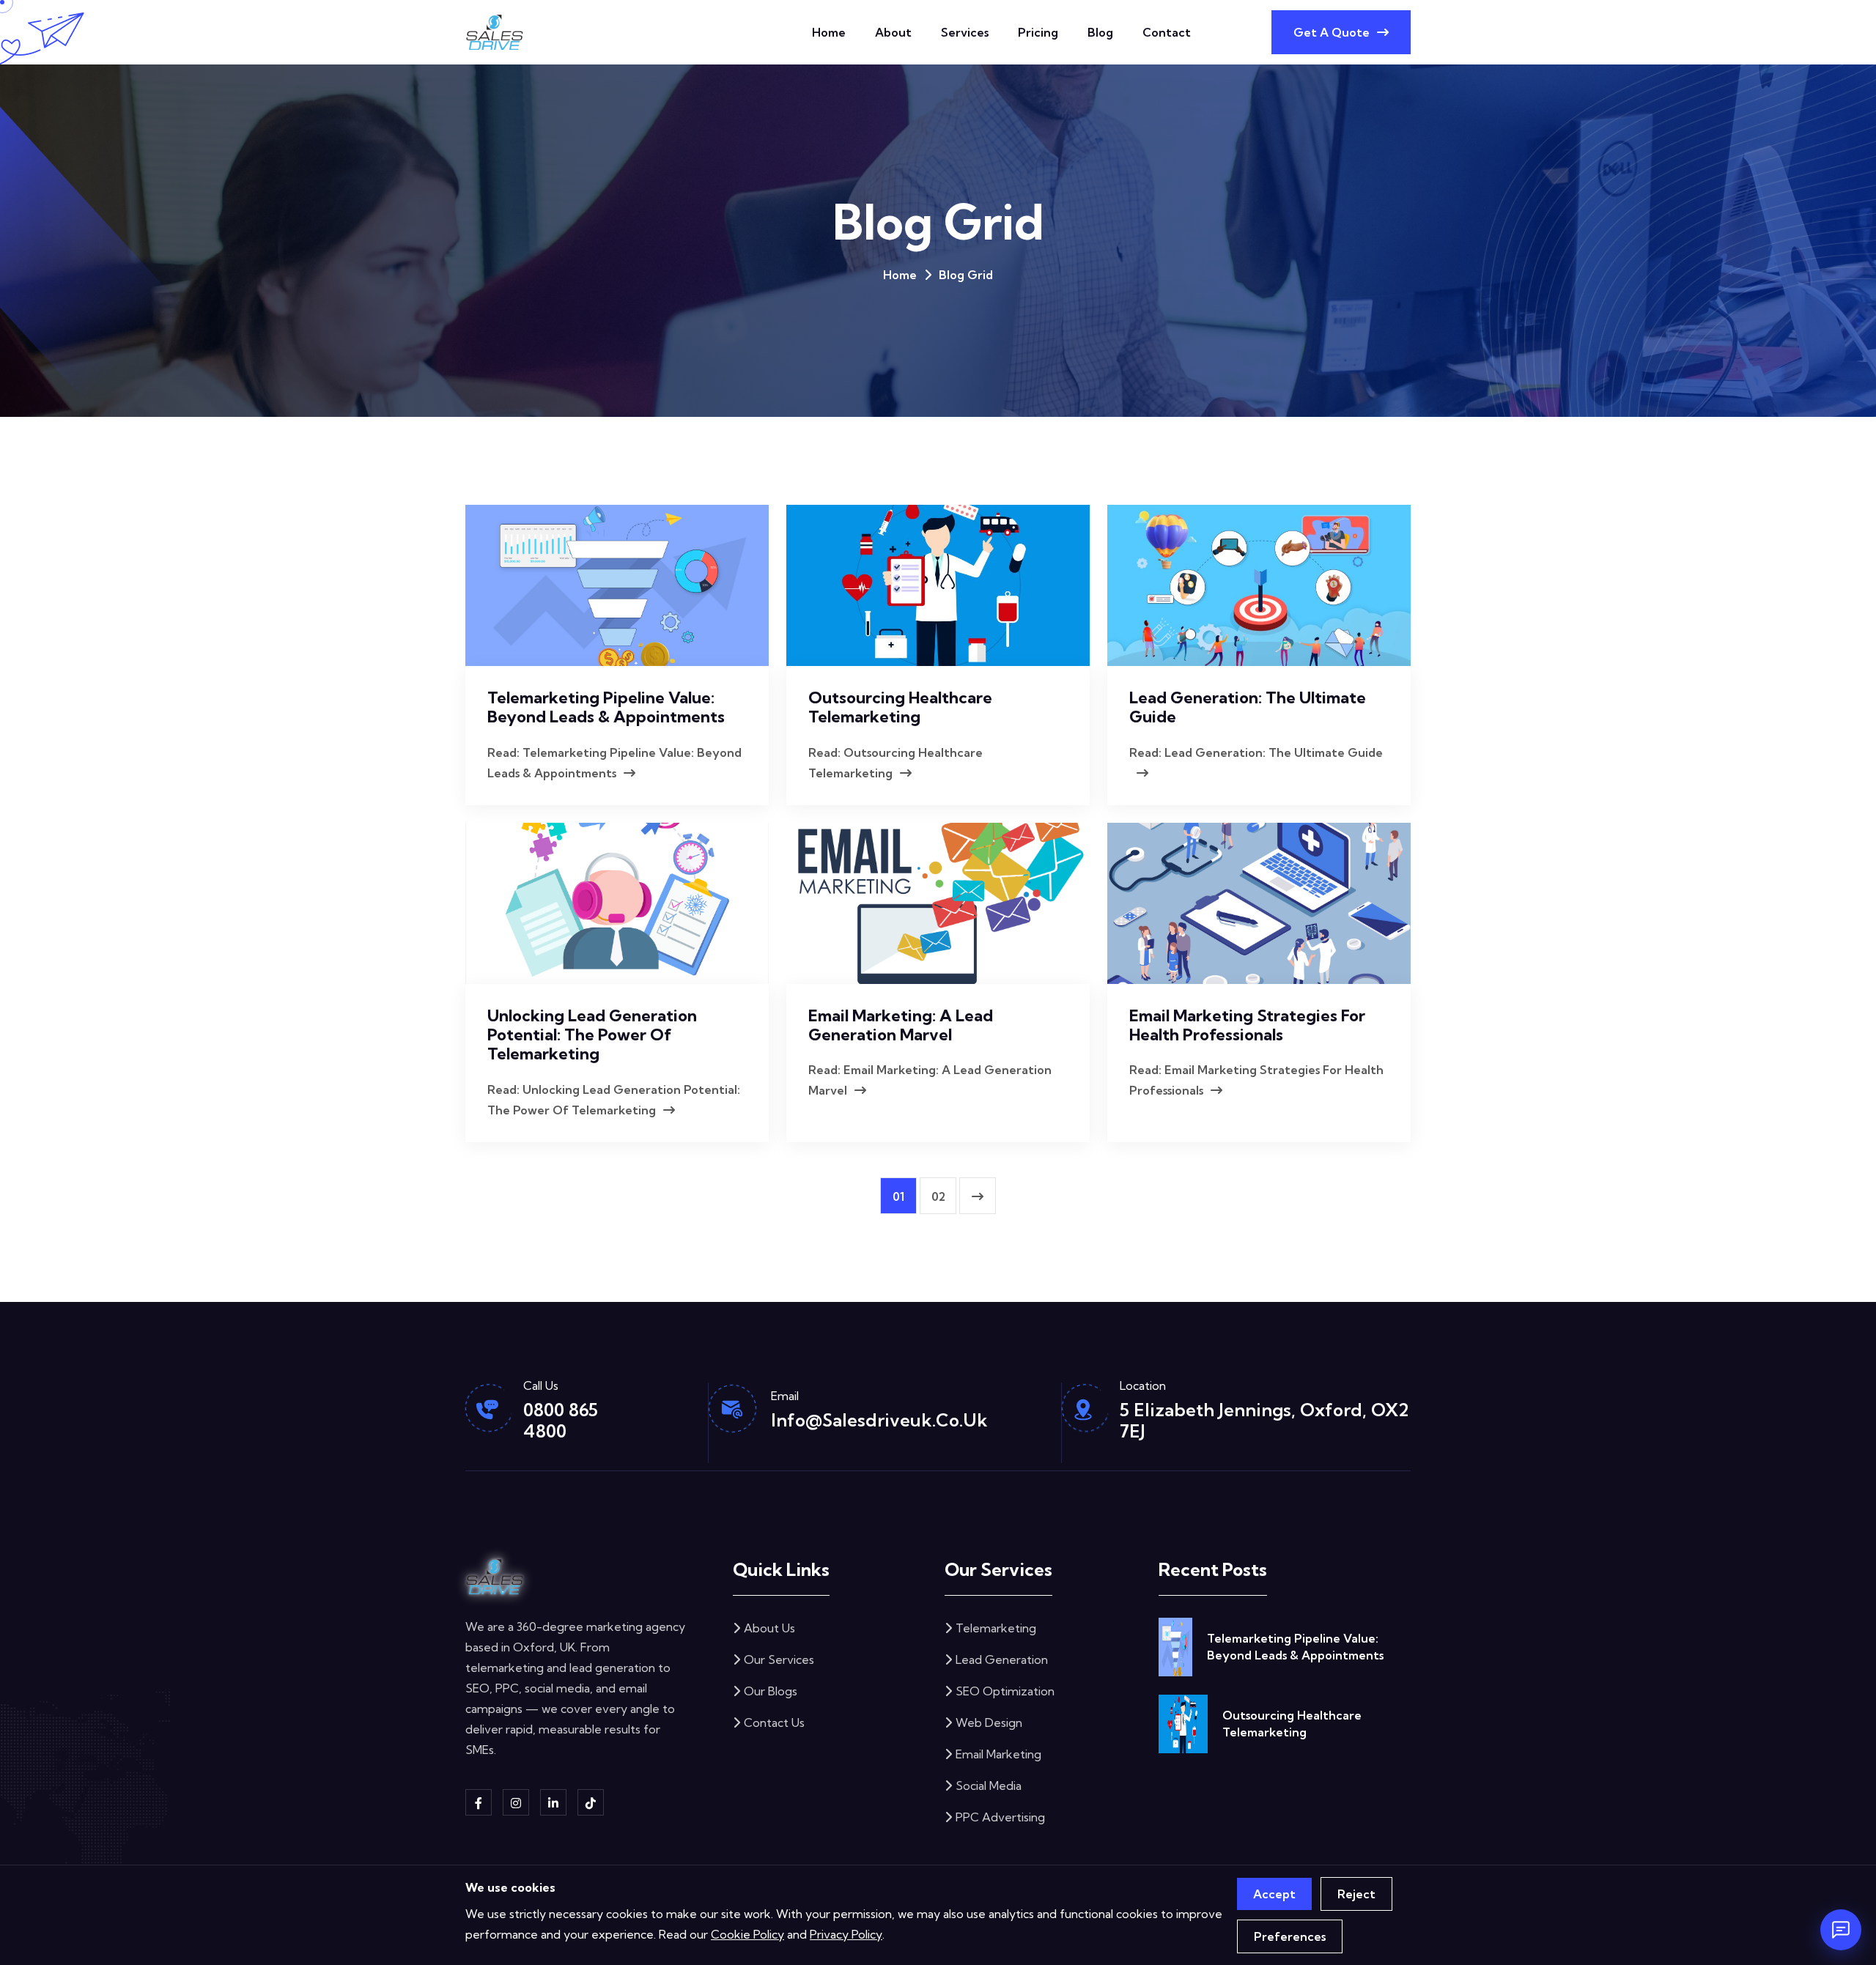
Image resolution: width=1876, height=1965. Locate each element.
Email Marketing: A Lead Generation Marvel (901, 1025)
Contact (1167, 32)
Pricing (1038, 32)
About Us (769, 1628)
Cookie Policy (747, 1934)
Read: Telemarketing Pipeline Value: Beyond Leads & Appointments (614, 763)
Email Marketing (998, 1754)
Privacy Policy (846, 1934)
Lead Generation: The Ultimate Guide (1248, 707)
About (893, 32)
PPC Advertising (1000, 1817)
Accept (1274, 1894)
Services (965, 32)
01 (898, 1196)
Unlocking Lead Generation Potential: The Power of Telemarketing (592, 1035)
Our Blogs (771, 1691)
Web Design (989, 1722)
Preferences (1290, 1936)
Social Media (989, 1785)
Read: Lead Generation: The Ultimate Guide (1256, 752)
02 (938, 1196)
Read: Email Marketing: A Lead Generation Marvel (930, 1080)
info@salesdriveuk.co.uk (879, 1420)
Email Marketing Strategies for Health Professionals (1247, 1025)
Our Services (779, 1659)
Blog (1100, 32)
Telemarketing (996, 1628)
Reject (1356, 1894)
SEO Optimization (1005, 1691)
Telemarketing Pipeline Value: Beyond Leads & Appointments (606, 707)
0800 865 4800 (561, 1420)
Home (829, 32)
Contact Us (774, 1722)
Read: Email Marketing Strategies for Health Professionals (1256, 1080)
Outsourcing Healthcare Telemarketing (900, 707)
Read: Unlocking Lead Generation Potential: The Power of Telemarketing (614, 1100)
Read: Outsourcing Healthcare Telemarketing (895, 763)
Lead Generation (1002, 1659)
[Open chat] (1841, 1930)
